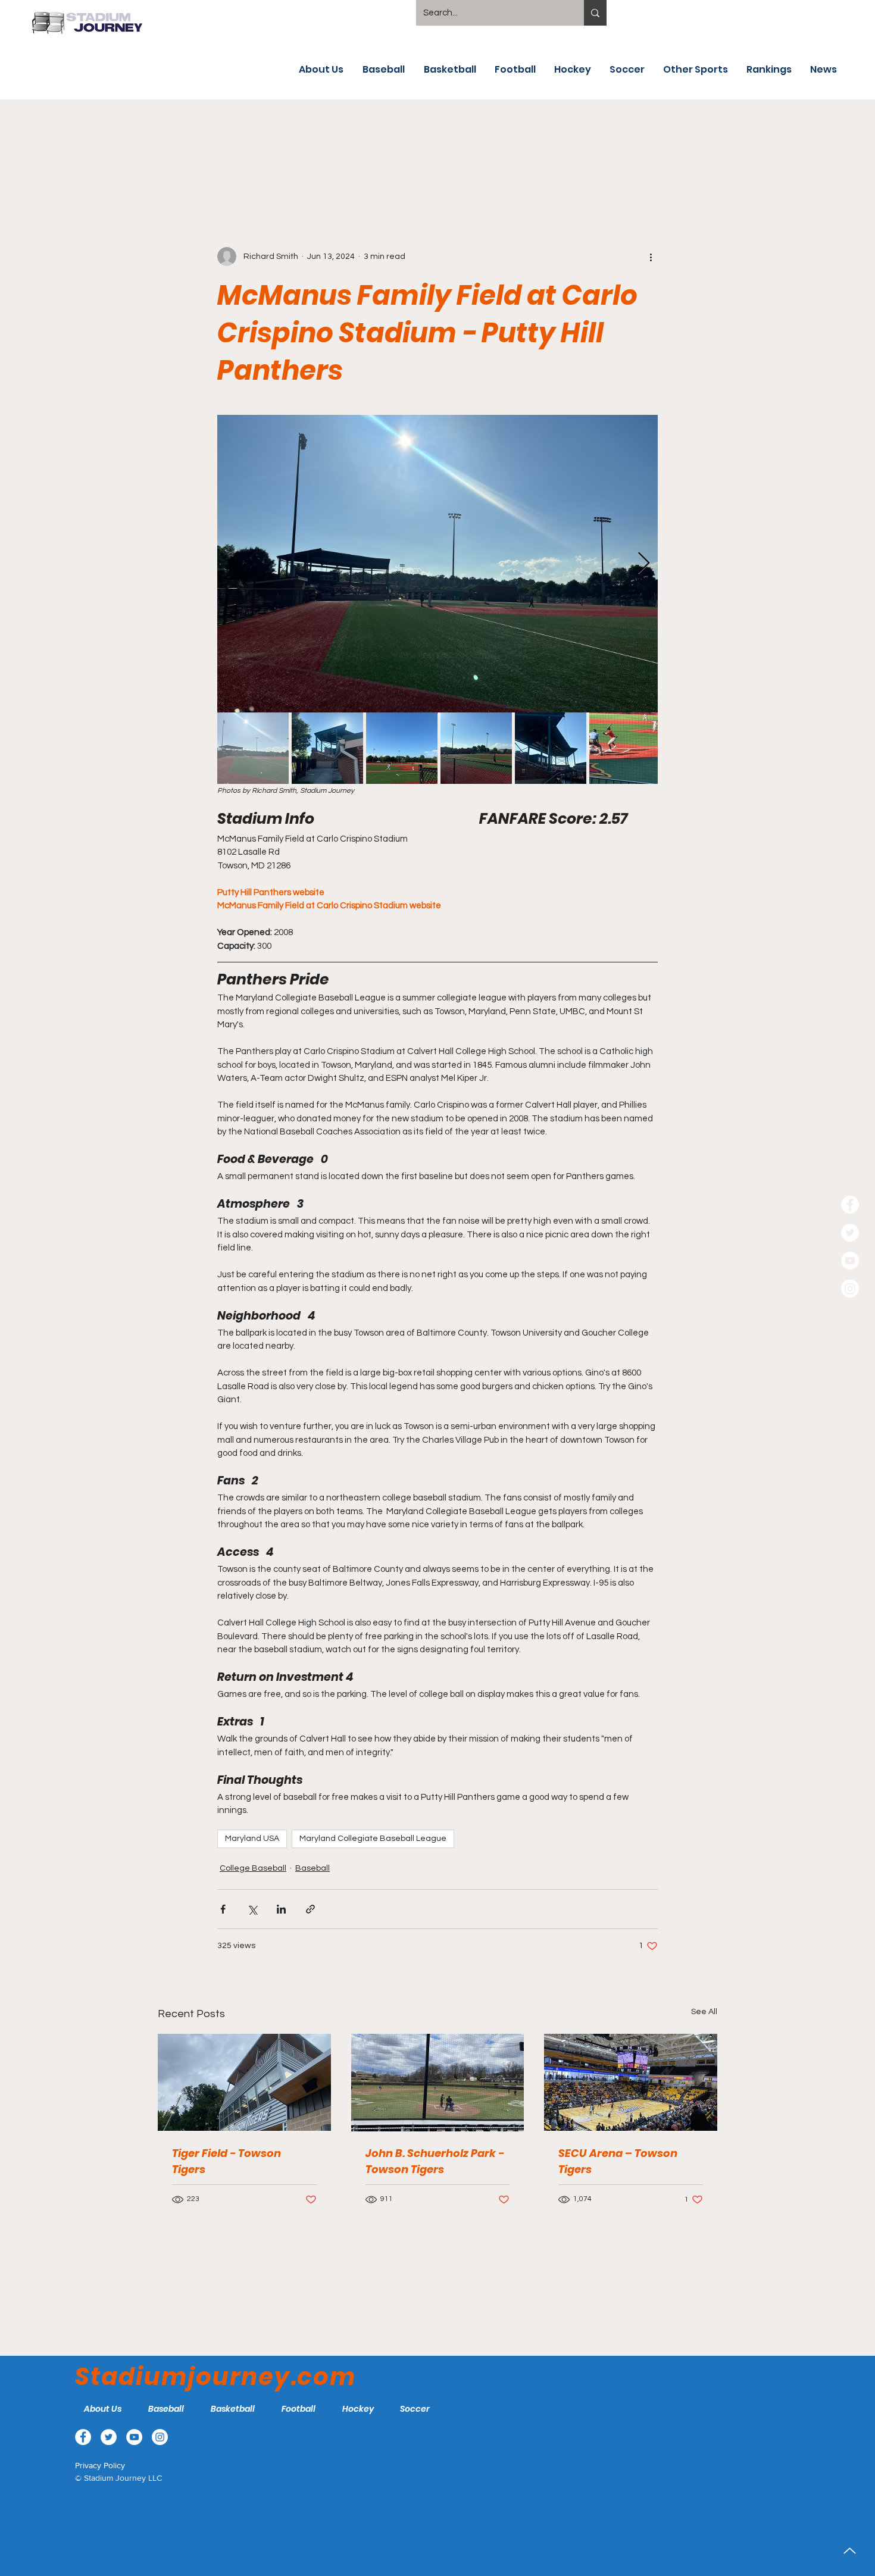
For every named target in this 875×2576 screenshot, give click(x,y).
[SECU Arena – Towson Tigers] (631, 2082)
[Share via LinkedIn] (281, 1909)
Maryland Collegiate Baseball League (373, 1839)
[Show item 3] (402, 748)
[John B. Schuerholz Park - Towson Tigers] (438, 2083)
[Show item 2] (327, 748)
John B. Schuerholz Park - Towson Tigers (435, 2161)
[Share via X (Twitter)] (252, 1909)
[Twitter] (850, 1233)
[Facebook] (850, 1205)
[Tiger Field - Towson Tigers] (244, 2082)
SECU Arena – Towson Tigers (618, 2161)
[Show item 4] (476, 748)
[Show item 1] (253, 748)
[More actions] (651, 257)
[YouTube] (850, 1261)
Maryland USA (252, 1839)
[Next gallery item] (644, 563)
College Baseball (253, 1868)
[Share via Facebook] (223, 1909)
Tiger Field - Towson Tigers (226, 2161)
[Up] (850, 2551)
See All (704, 2012)
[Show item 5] (551, 748)
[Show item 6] (625, 748)
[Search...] (595, 13)
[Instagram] (850, 1289)
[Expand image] (437, 564)
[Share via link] (310, 1909)
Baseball (312, 1868)
